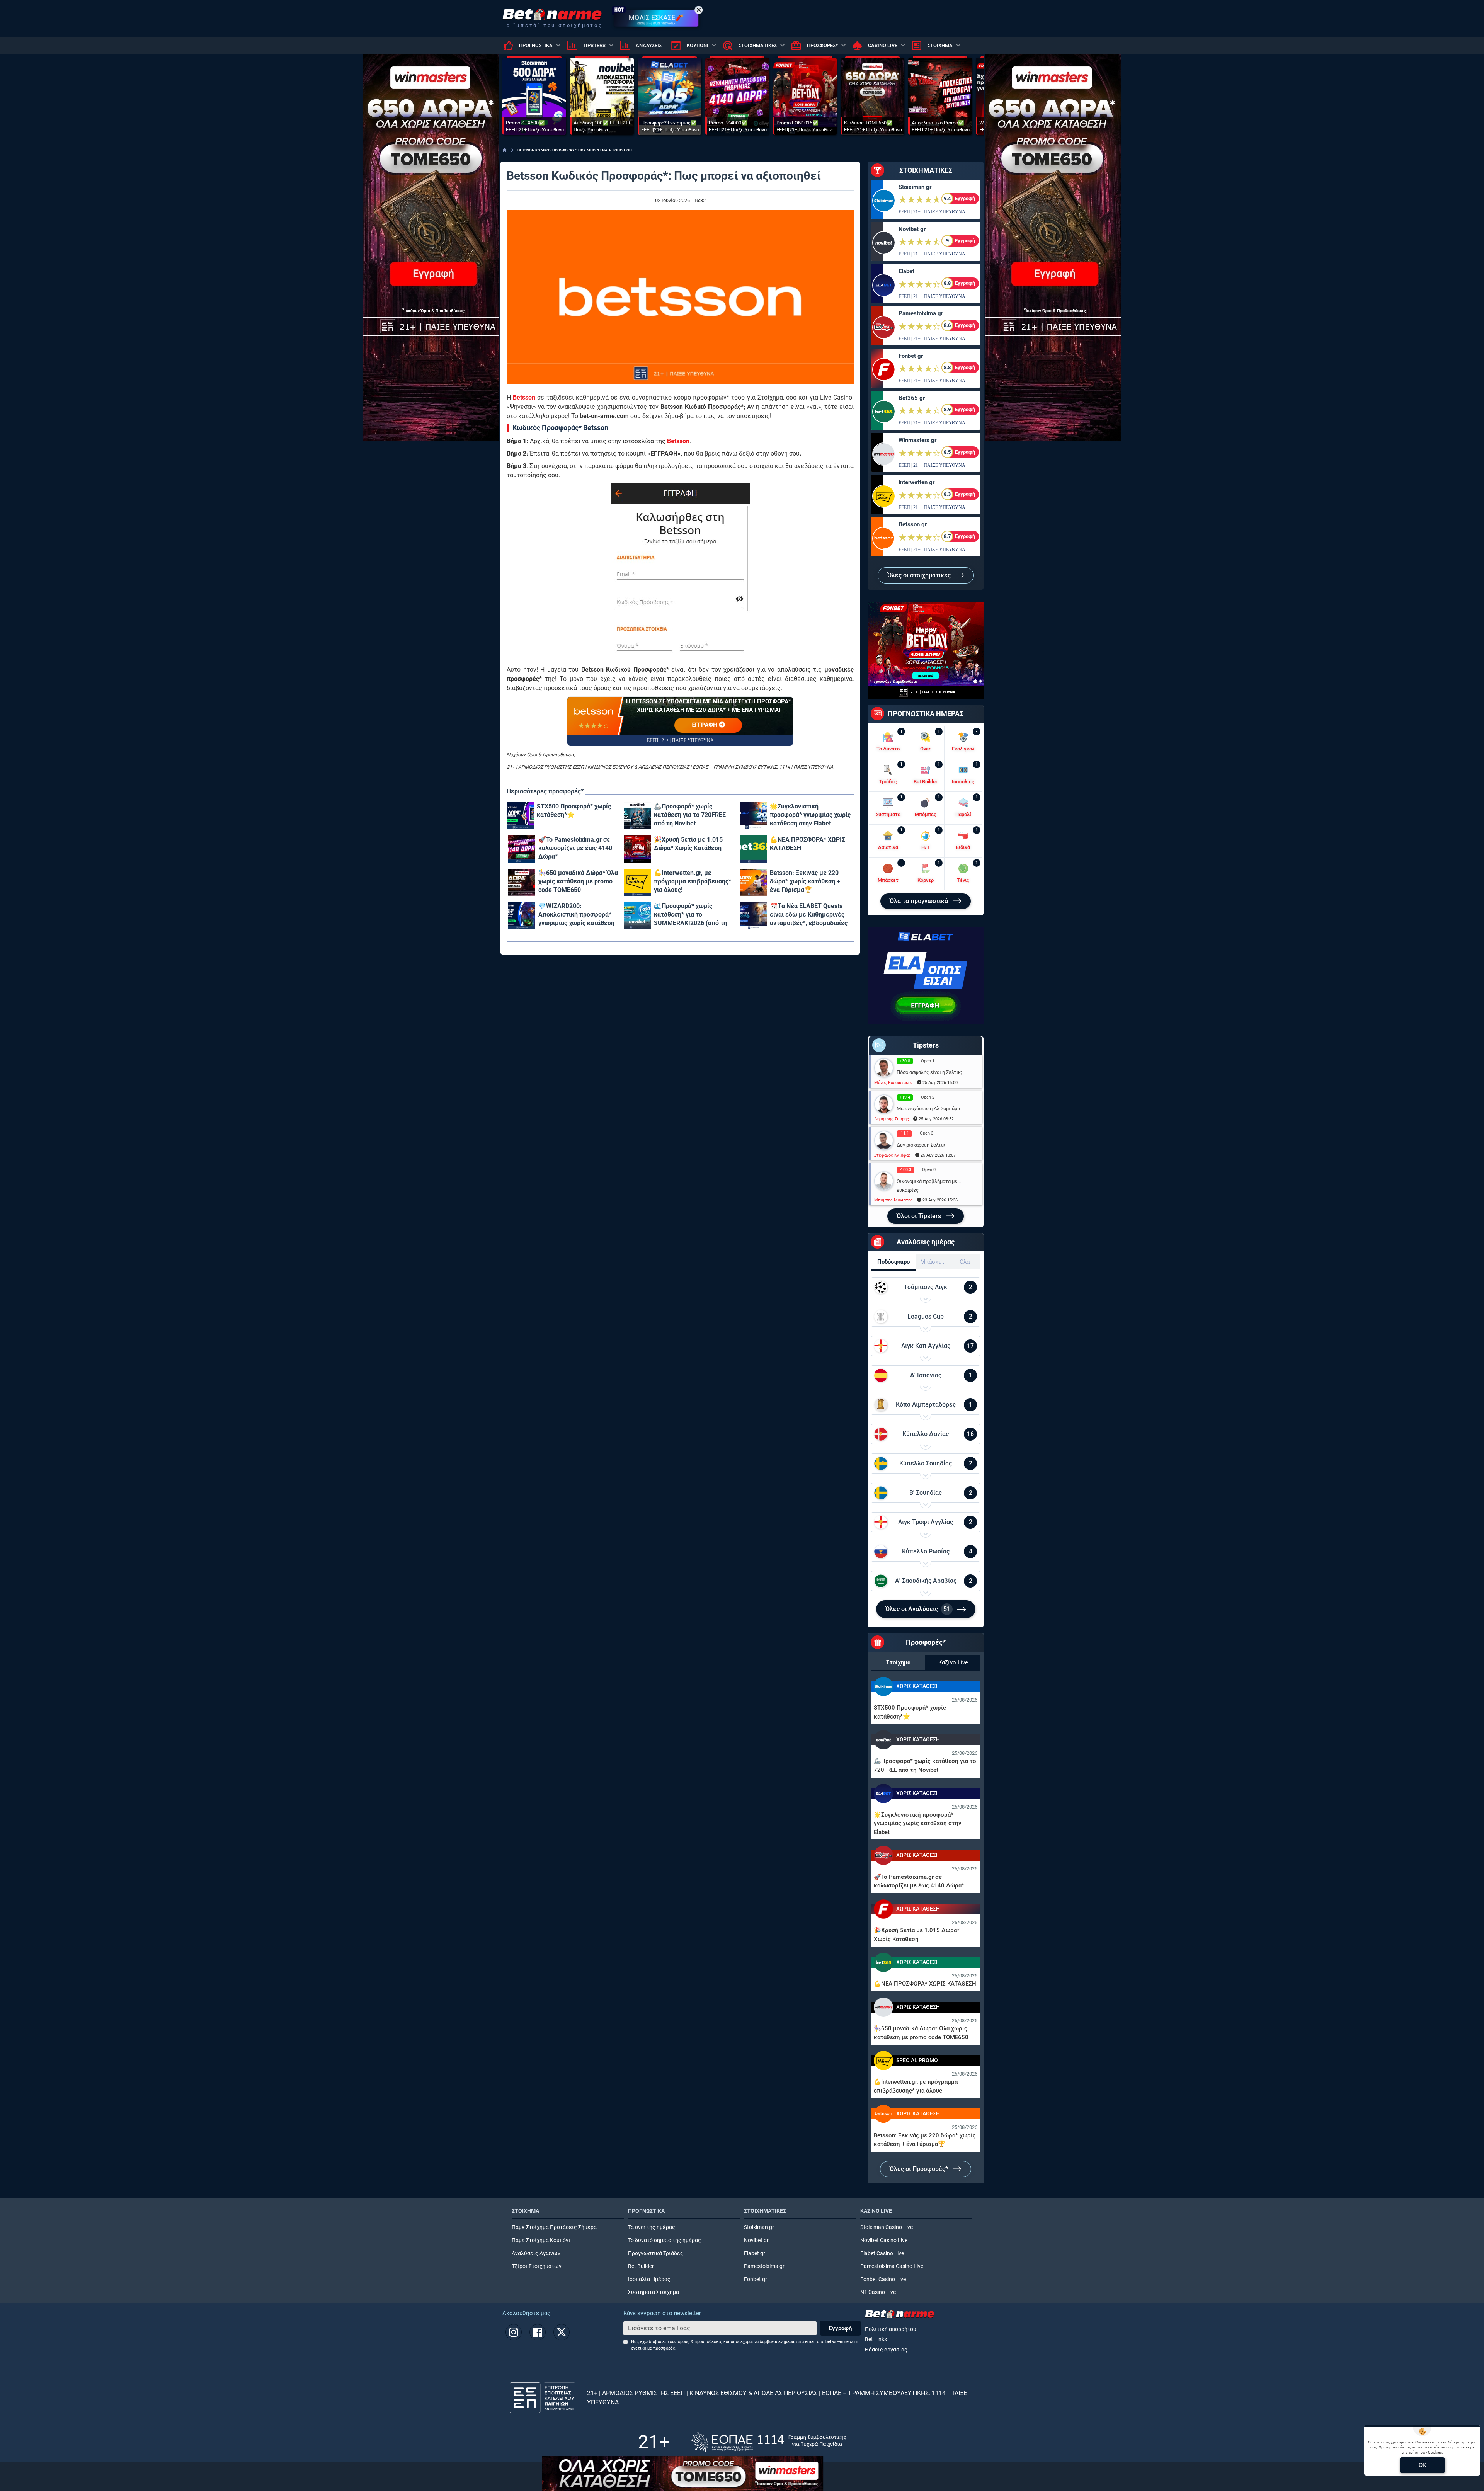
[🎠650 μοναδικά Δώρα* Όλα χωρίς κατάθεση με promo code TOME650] (522, 882)
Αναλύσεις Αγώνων (536, 2254)
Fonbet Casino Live (883, 2279)
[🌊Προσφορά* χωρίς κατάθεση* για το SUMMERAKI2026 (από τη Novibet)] (637, 915)
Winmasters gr (917, 440)
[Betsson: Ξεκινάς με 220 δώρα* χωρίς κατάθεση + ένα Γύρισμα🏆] (753, 882)
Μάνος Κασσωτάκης (893, 1083)
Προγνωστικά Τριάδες (656, 2254)
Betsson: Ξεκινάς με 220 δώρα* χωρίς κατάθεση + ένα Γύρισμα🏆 (805, 881)
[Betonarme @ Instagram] (514, 2332)
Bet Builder (641, 2266)
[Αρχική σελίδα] (505, 150)
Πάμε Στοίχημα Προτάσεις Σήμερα (554, 2227)
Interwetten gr (916, 482)
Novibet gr (912, 229)
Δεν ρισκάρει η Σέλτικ (921, 1145)
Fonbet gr (911, 356)
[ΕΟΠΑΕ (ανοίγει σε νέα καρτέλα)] (769, 2442)
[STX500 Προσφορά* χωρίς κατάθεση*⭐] (520, 816)
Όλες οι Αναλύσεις (918, 1609)
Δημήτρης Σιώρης (892, 1119)
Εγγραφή (840, 2328)
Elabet (906, 271)
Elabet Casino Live (882, 2254)
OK (1422, 2465)
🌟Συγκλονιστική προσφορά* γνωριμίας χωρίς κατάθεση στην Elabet (810, 815)
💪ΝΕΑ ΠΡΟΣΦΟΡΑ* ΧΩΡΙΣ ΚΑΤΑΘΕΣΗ (808, 844)
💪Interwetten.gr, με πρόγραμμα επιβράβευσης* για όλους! (693, 881)
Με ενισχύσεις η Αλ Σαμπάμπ (928, 1109)
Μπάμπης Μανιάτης (893, 1200)
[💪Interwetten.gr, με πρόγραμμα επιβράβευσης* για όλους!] (637, 882)
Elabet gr (755, 2254)
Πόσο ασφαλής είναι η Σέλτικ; (929, 1072)
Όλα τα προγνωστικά (920, 901)
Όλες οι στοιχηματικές (920, 575)
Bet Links (876, 2339)
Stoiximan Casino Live (887, 2227)
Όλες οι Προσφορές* (920, 2169)
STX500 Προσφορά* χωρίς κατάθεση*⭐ (574, 811)
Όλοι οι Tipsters (920, 1216)
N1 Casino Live (878, 2292)
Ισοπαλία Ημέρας (649, 2279)
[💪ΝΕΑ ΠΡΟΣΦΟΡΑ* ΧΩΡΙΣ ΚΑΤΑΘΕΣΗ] (753, 849)
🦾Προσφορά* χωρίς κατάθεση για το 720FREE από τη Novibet (690, 815)
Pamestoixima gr (921, 313)
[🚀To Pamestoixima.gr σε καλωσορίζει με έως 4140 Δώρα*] (522, 849)
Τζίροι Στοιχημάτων (537, 2266)
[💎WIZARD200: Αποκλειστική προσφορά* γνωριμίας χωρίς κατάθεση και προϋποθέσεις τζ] (522, 915)
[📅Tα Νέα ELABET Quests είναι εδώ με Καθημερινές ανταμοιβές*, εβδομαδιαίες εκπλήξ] (753, 915)
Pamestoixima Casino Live (892, 2266)
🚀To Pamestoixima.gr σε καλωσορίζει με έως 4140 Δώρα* (575, 848)
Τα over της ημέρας (652, 2227)
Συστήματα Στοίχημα (654, 2292)
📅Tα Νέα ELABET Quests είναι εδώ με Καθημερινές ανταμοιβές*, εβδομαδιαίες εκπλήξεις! (809, 915)
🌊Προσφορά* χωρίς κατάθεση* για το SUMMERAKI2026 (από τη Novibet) (690, 915)
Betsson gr (913, 524)
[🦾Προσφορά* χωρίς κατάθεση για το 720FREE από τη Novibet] (637, 816)
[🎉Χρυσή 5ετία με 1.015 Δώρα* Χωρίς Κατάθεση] (637, 849)
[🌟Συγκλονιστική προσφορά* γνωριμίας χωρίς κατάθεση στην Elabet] (753, 816)
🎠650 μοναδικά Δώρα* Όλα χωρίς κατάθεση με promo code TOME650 (578, 881)
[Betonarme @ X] (562, 2332)
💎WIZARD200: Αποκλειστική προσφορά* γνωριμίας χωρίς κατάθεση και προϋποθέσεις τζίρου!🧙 (579, 915)
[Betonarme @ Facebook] (538, 2332)
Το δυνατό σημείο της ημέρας (665, 2240)
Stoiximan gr (915, 187)
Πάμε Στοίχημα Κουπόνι (541, 2240)
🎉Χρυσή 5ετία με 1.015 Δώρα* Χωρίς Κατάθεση (688, 844)
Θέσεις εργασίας (886, 2350)
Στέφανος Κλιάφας (893, 1155)
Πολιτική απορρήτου (891, 2329)
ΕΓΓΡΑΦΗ (705, 725)
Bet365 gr (912, 398)
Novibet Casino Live (884, 2240)
